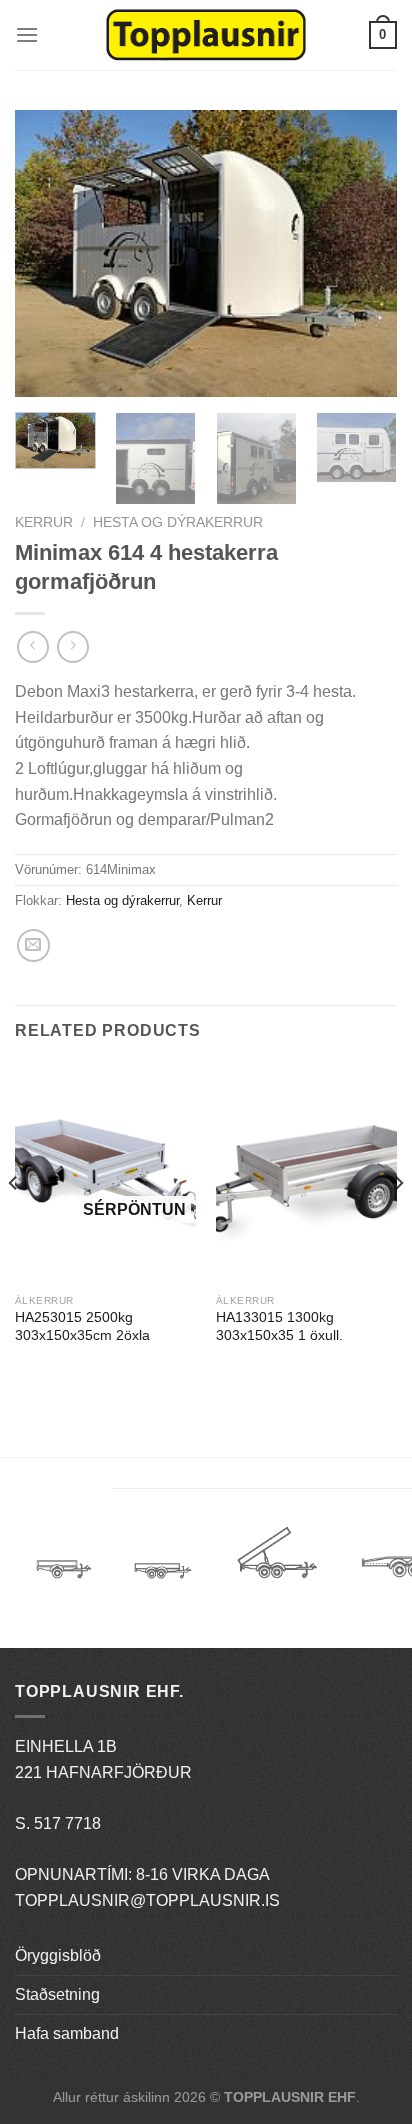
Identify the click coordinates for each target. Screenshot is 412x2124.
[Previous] (48, 253)
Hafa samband (67, 2033)
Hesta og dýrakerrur (178, 522)
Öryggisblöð (58, 1955)
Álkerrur (64, 1559)
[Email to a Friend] (33, 945)
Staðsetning (57, 1994)
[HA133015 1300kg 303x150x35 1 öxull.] (306, 1174)
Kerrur (44, 522)
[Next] (364, 253)
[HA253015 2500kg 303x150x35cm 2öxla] (105, 1174)
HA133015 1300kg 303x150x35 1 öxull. (279, 1326)
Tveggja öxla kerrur (163, 1585)
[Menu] (27, 34)
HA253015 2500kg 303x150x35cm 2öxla (82, 1326)
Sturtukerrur (276, 1559)
